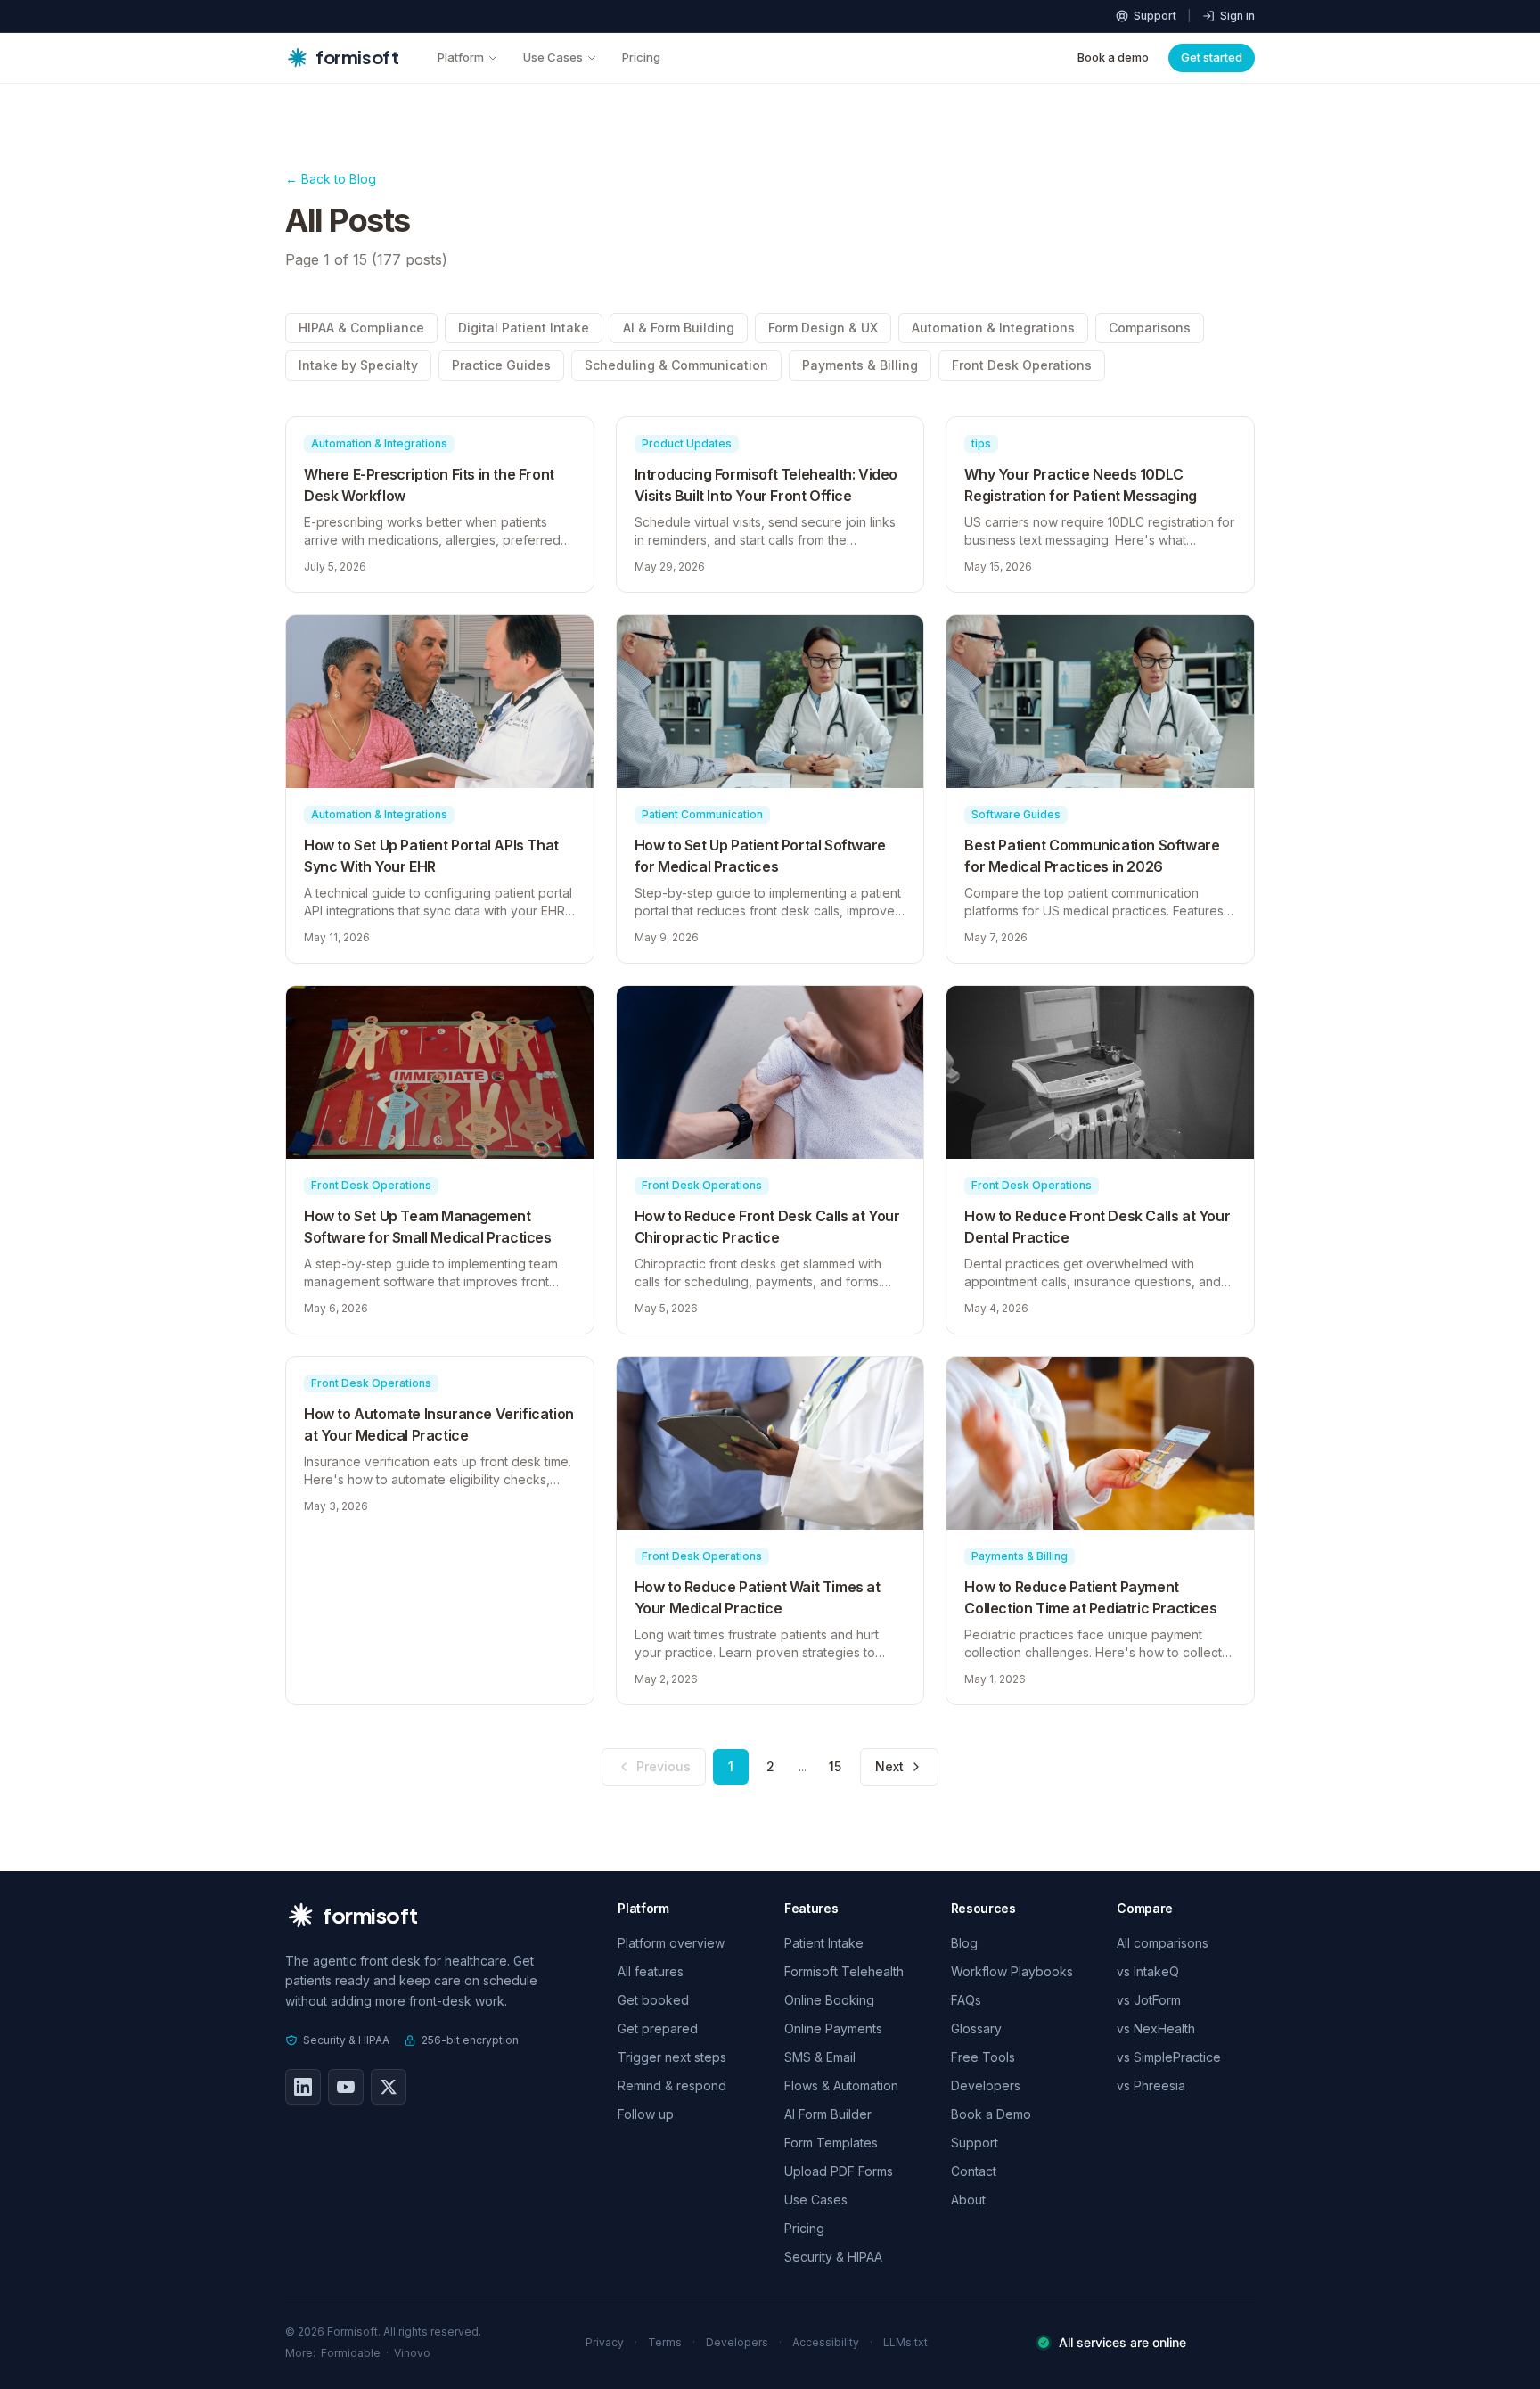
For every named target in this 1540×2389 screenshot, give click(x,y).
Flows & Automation (841, 2085)
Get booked (653, 2000)
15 (835, 1766)
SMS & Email (820, 2057)
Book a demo (1113, 57)
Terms (665, 2342)
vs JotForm (1149, 2000)
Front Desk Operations (1022, 365)
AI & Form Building (679, 328)
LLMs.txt (905, 2342)
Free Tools (983, 2057)
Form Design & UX (823, 328)
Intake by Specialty (358, 365)
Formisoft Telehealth (844, 1971)
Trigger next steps (672, 2057)
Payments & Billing (860, 365)
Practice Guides (501, 365)
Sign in (1237, 16)
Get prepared (658, 2028)
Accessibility (826, 2342)
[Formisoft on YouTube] (346, 2087)
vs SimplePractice (1169, 2057)
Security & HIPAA (346, 2040)
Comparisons (1150, 328)
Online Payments (833, 2028)
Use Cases (553, 57)
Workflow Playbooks (1012, 1971)
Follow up (646, 2114)
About (968, 2200)
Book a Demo (991, 2114)
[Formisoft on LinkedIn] (303, 2087)
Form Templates (831, 2143)
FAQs (966, 2000)
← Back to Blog (331, 179)
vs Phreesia (1151, 2085)
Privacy (605, 2342)
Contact (974, 2171)
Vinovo (412, 2353)
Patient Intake (824, 1943)
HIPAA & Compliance (361, 328)
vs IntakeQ (1148, 1971)
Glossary (976, 2028)
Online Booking (829, 2000)
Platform (461, 57)
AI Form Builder (828, 2114)
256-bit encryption (470, 2040)
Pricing (641, 57)
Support (1155, 16)
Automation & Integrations (993, 328)
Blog (964, 1943)
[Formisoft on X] (389, 2087)
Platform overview (671, 1943)
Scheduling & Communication (676, 365)
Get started (1212, 57)
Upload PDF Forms (839, 2171)
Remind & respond (672, 2085)
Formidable (351, 2353)
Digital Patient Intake (524, 328)
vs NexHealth (1156, 2028)
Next (889, 1766)
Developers (986, 2085)
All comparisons (1163, 1943)
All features (651, 1971)
